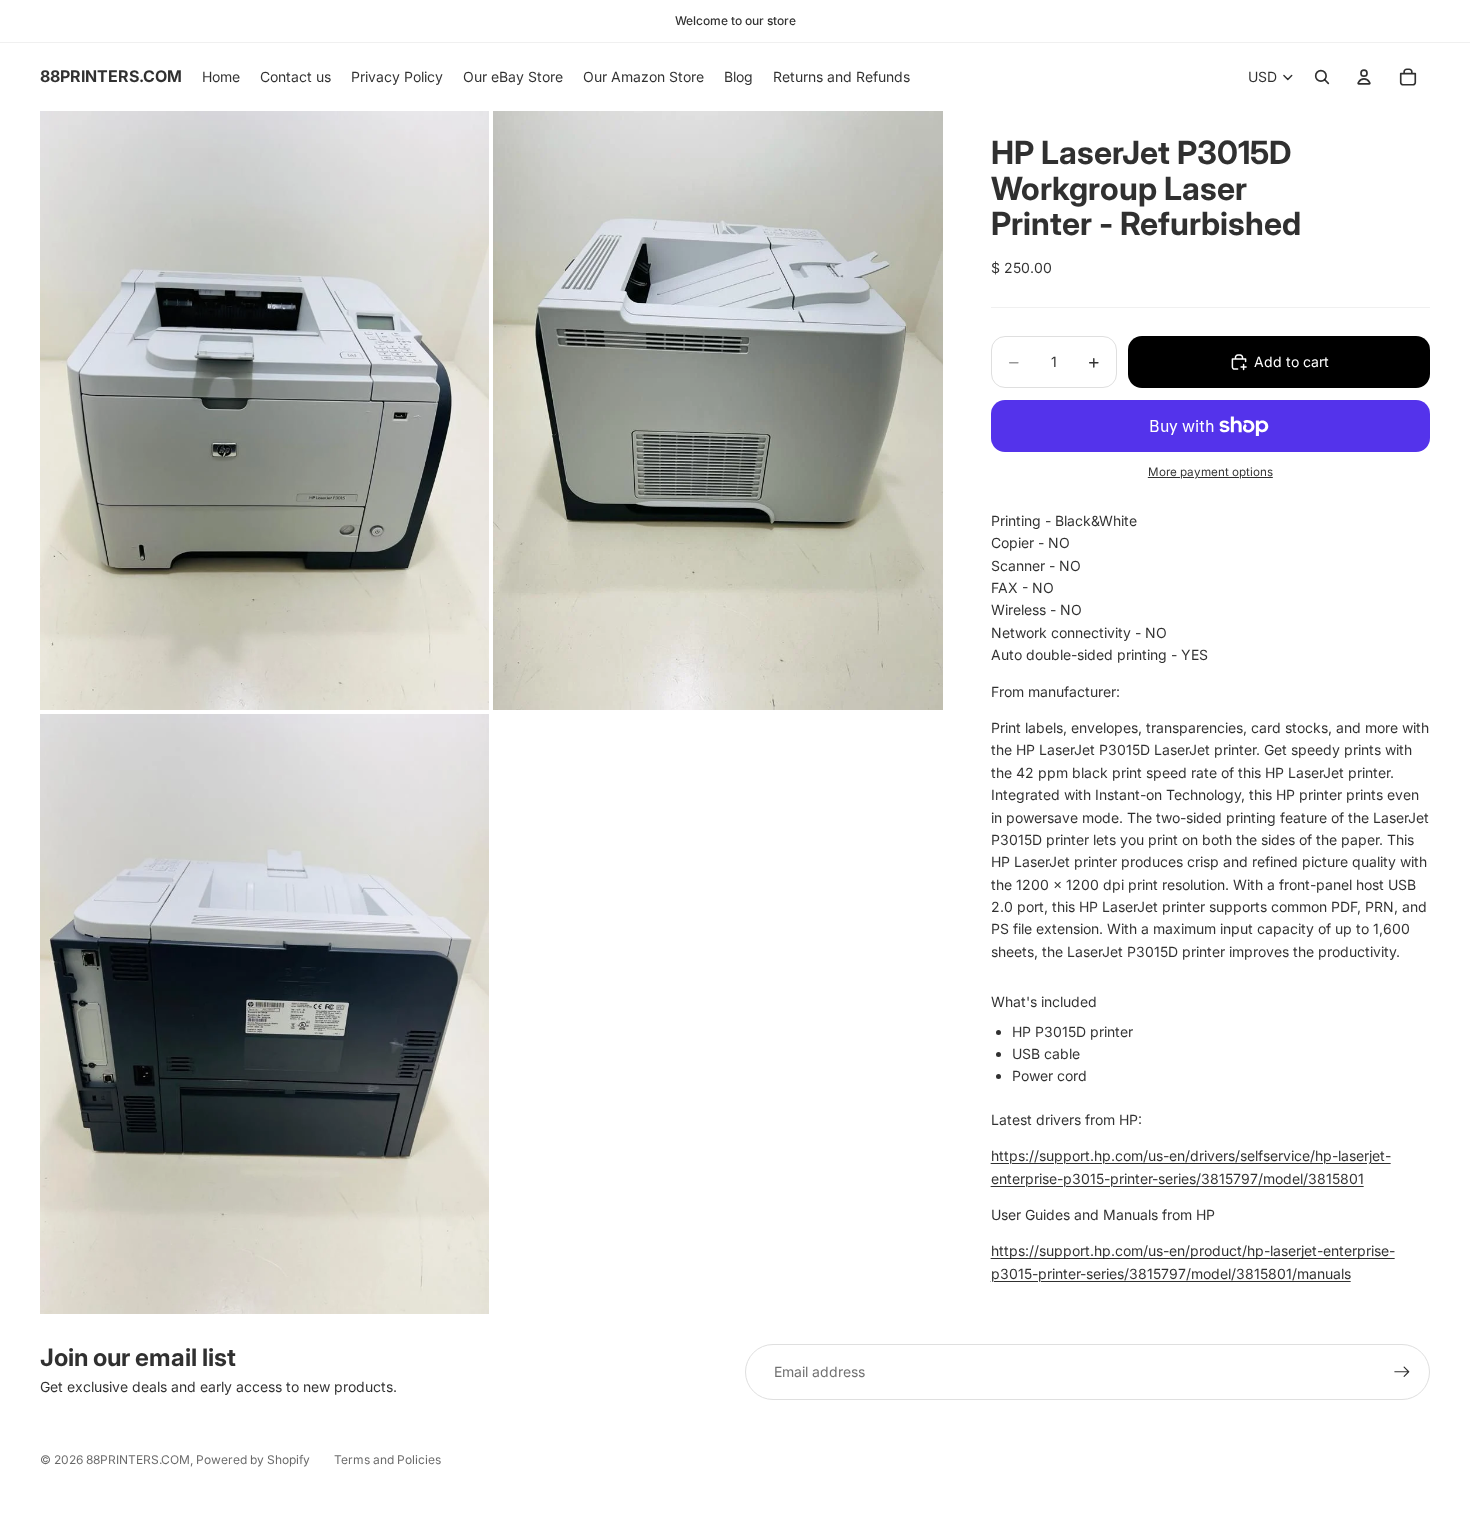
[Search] (1322, 77)
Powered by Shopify (253, 1459)
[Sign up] (1402, 1372)
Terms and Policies (387, 1459)
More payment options (1210, 472)
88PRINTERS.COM (138, 1459)
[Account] (1364, 77)
